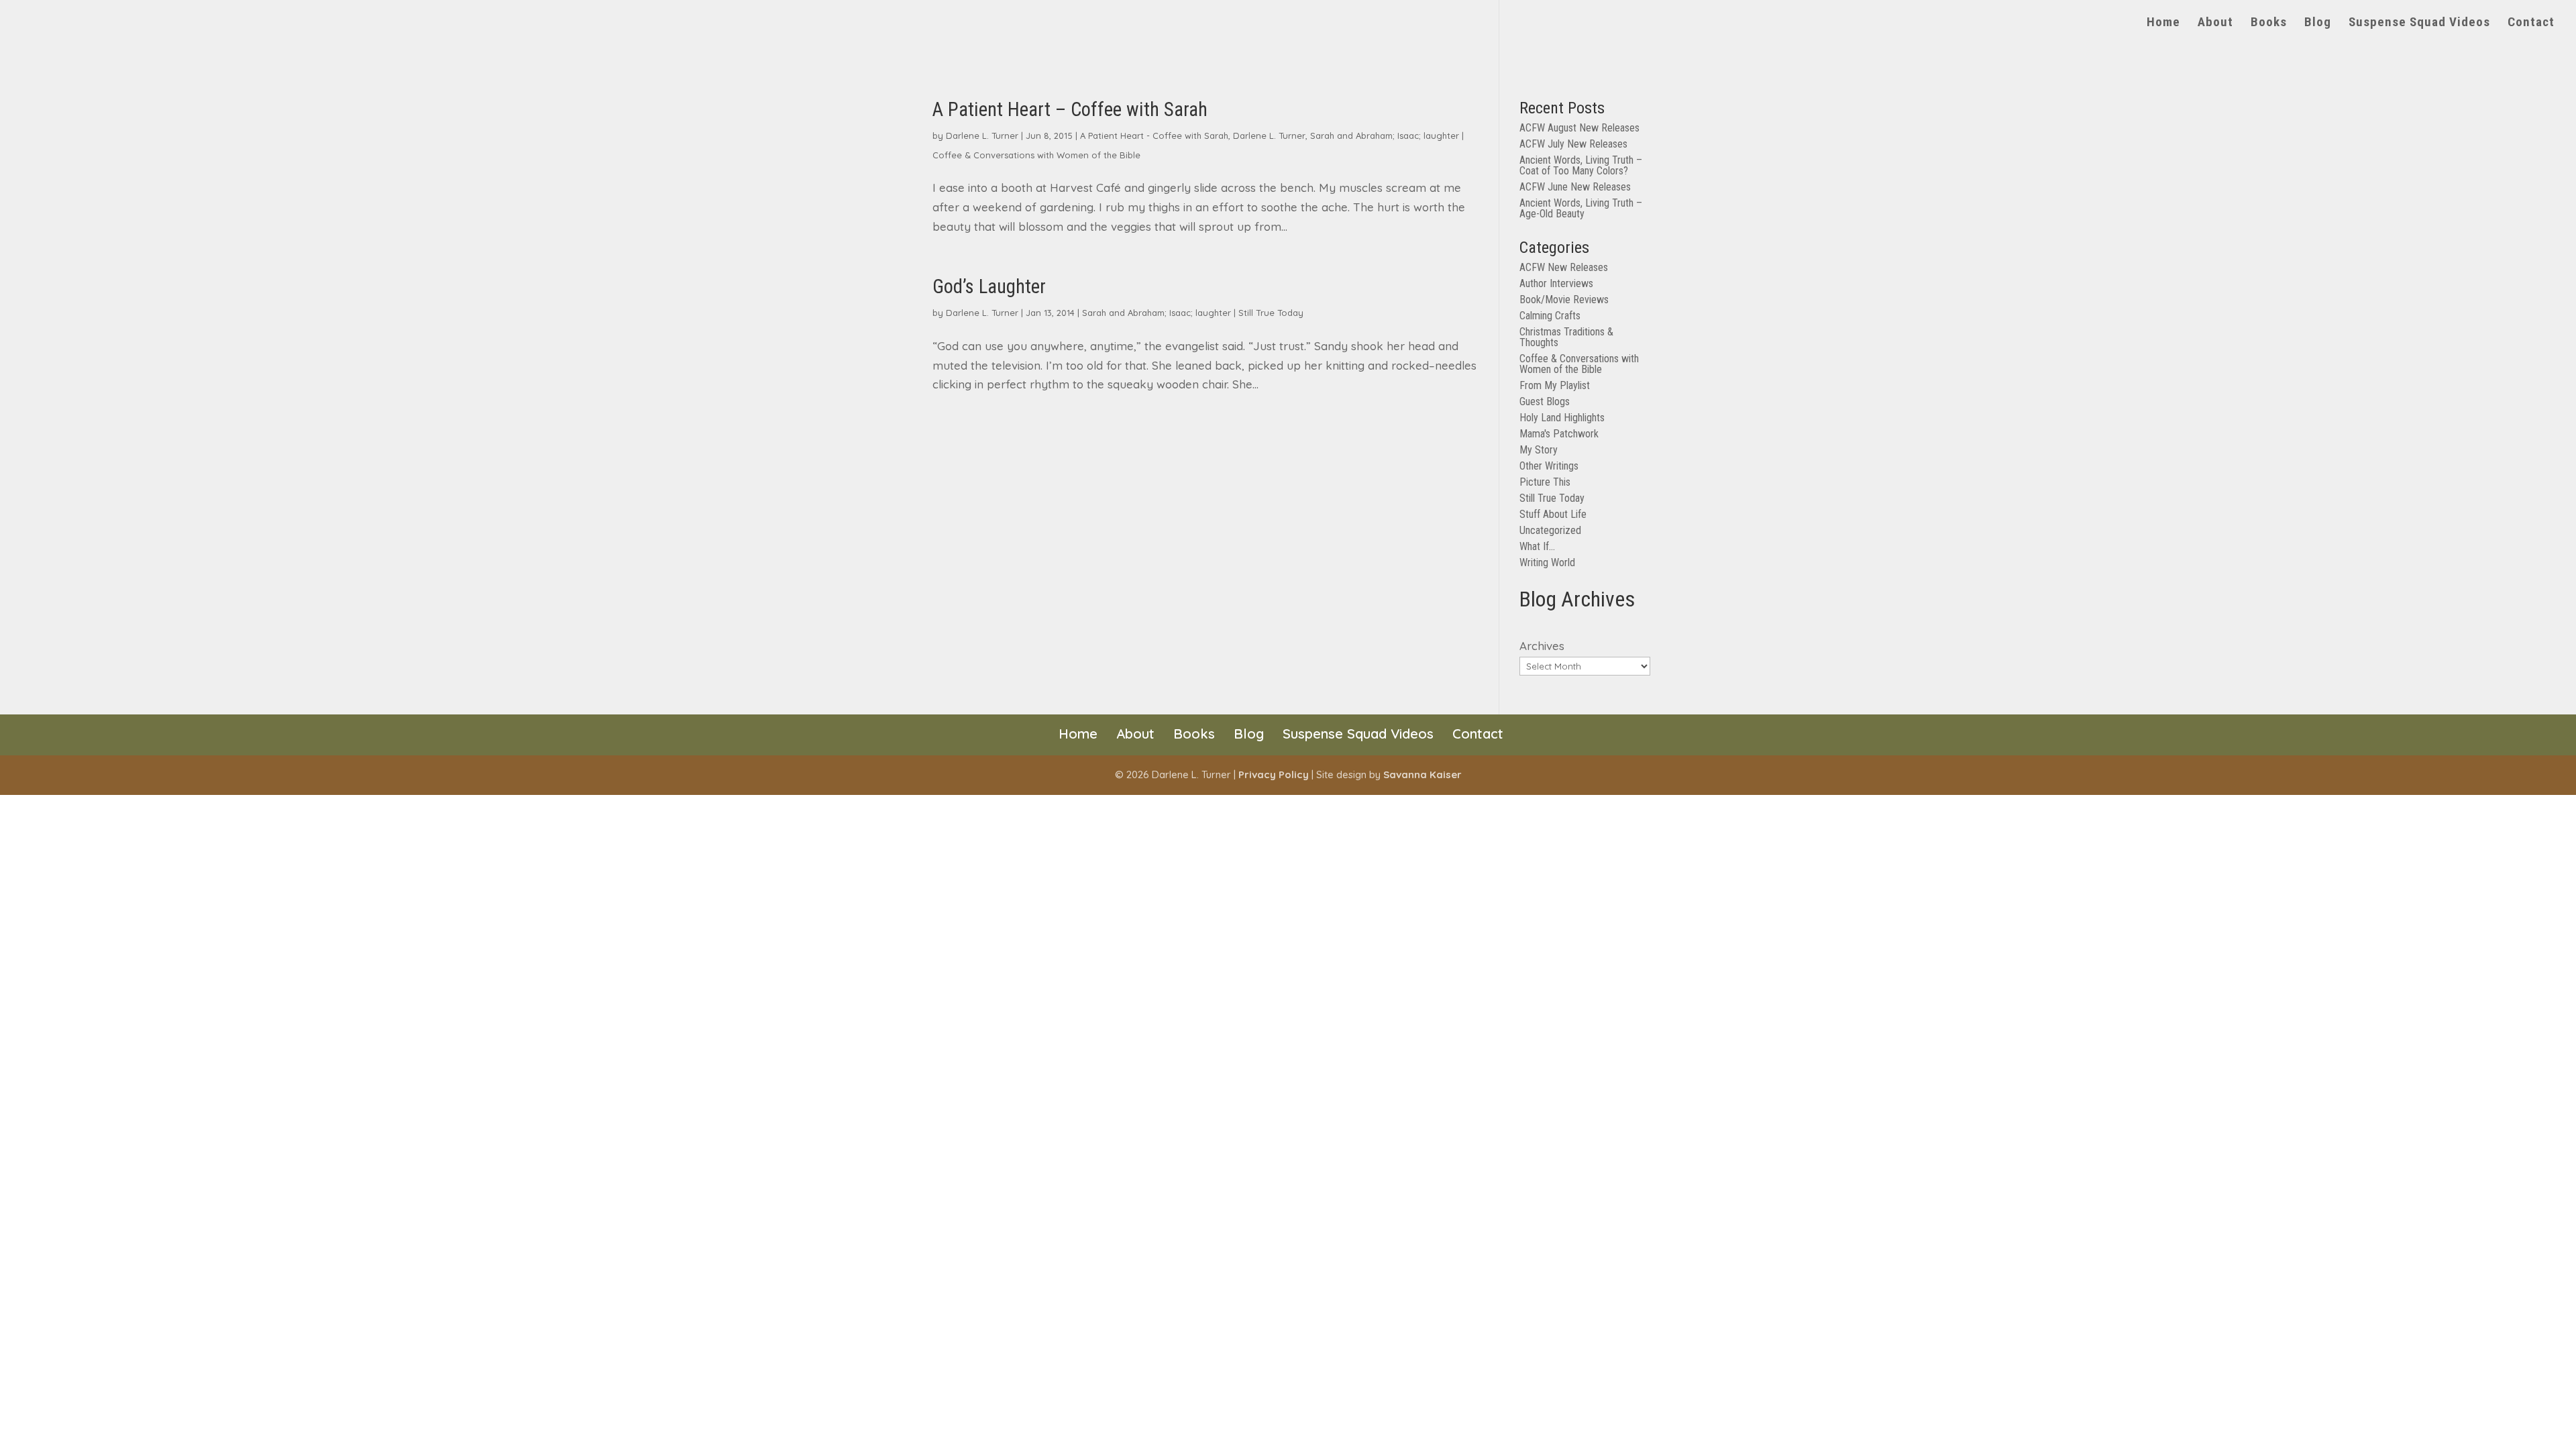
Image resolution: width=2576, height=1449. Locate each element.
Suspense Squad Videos (2419, 23)
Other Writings (1549, 466)
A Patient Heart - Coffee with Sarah (1154, 136)
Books (2269, 23)
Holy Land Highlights (1562, 418)
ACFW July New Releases (1573, 144)
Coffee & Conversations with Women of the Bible (1036, 155)
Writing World (1547, 562)
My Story (1539, 450)
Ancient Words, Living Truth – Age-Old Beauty (1581, 208)
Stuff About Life (1553, 514)
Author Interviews (1556, 283)
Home (2163, 23)
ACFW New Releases (1564, 267)
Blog (2318, 23)
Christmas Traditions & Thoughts (1566, 337)
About (2215, 23)
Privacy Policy (1274, 774)
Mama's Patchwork (1559, 434)
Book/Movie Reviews (1564, 300)
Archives (1542, 646)
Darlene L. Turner (982, 136)
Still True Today (1271, 313)
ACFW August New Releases (1579, 128)
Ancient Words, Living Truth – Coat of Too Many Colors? (1581, 165)
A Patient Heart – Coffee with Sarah (1070, 109)
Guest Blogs (1545, 401)
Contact (2531, 23)
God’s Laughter (989, 286)
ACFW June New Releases (1575, 187)
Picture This (1545, 482)
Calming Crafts (1550, 316)
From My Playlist (1555, 385)
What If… (1537, 546)
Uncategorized (1550, 530)
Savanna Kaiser (1423, 774)
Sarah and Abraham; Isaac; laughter (1385, 136)
